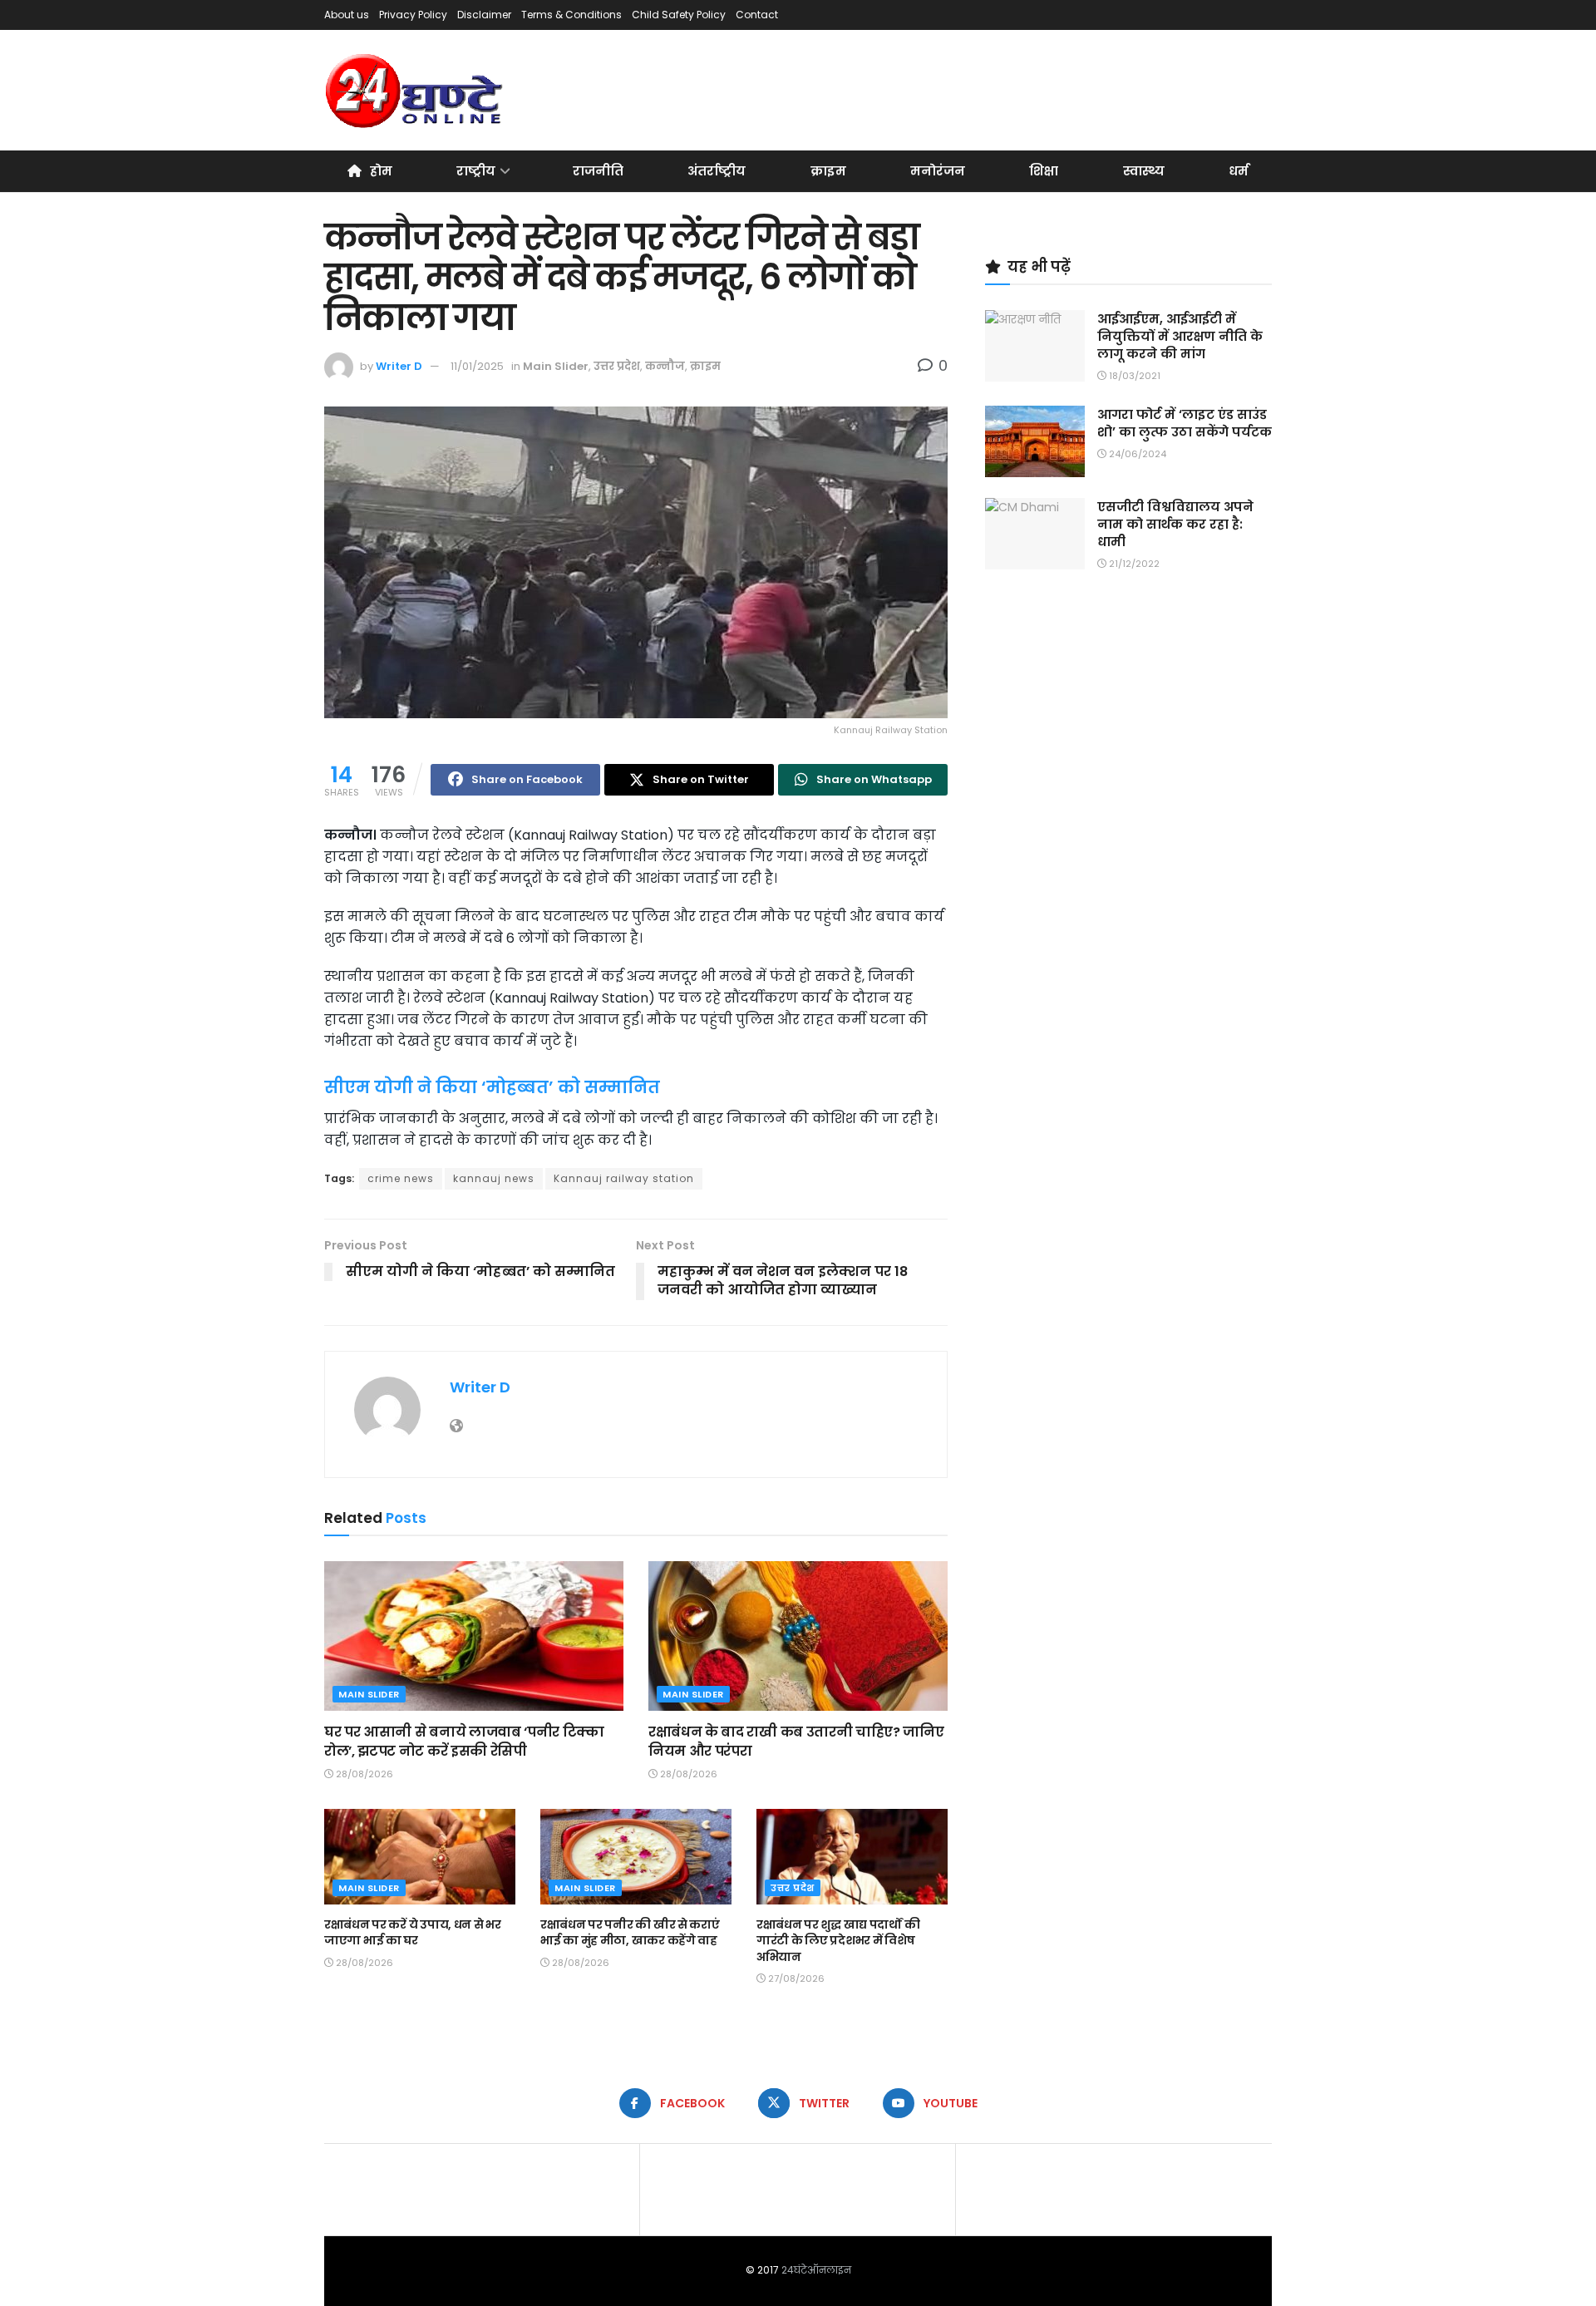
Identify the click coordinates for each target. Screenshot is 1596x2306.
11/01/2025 (477, 366)
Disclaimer (484, 15)
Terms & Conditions (571, 15)
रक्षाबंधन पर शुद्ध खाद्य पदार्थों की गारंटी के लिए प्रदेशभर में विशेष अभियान (838, 1941)
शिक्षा (1044, 171)
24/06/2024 (1136, 454)
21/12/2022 (1133, 564)
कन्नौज (665, 366)
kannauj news (494, 1178)
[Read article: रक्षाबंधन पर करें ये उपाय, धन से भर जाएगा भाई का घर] (420, 1857)
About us (347, 15)
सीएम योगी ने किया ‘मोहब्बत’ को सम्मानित (492, 1087)
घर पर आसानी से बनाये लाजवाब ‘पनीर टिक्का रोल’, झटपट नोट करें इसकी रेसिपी (464, 1741)
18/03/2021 (1133, 376)
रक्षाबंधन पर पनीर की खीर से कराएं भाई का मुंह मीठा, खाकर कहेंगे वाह (630, 1933)
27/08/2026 (795, 1978)
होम (381, 171)
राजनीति (598, 171)
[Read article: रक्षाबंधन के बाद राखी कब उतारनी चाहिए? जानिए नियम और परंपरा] (798, 1636)
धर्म (1239, 171)
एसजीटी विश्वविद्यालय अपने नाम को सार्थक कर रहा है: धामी (1175, 524)
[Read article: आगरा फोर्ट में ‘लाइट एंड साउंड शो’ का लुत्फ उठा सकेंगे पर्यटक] (1035, 441)
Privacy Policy (413, 15)
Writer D (399, 366)
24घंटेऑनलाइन (816, 2270)
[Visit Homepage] (415, 91)
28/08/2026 (363, 1774)
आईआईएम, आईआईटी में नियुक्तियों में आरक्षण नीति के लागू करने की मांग (1180, 336)
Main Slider (556, 366)
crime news (401, 1178)
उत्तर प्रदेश (617, 366)
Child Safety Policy (679, 15)
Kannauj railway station (624, 1178)
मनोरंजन (938, 171)
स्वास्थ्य (1144, 171)
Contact (757, 15)
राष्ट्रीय (476, 171)
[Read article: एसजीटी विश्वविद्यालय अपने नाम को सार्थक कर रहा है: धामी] (1035, 534)
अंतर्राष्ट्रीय (717, 171)
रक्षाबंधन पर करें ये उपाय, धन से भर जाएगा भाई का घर (413, 1933)
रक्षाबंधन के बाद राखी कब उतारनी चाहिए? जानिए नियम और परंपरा (796, 1741)
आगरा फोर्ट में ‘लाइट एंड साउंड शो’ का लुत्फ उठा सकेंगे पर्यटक (1185, 423)
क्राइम (828, 171)
